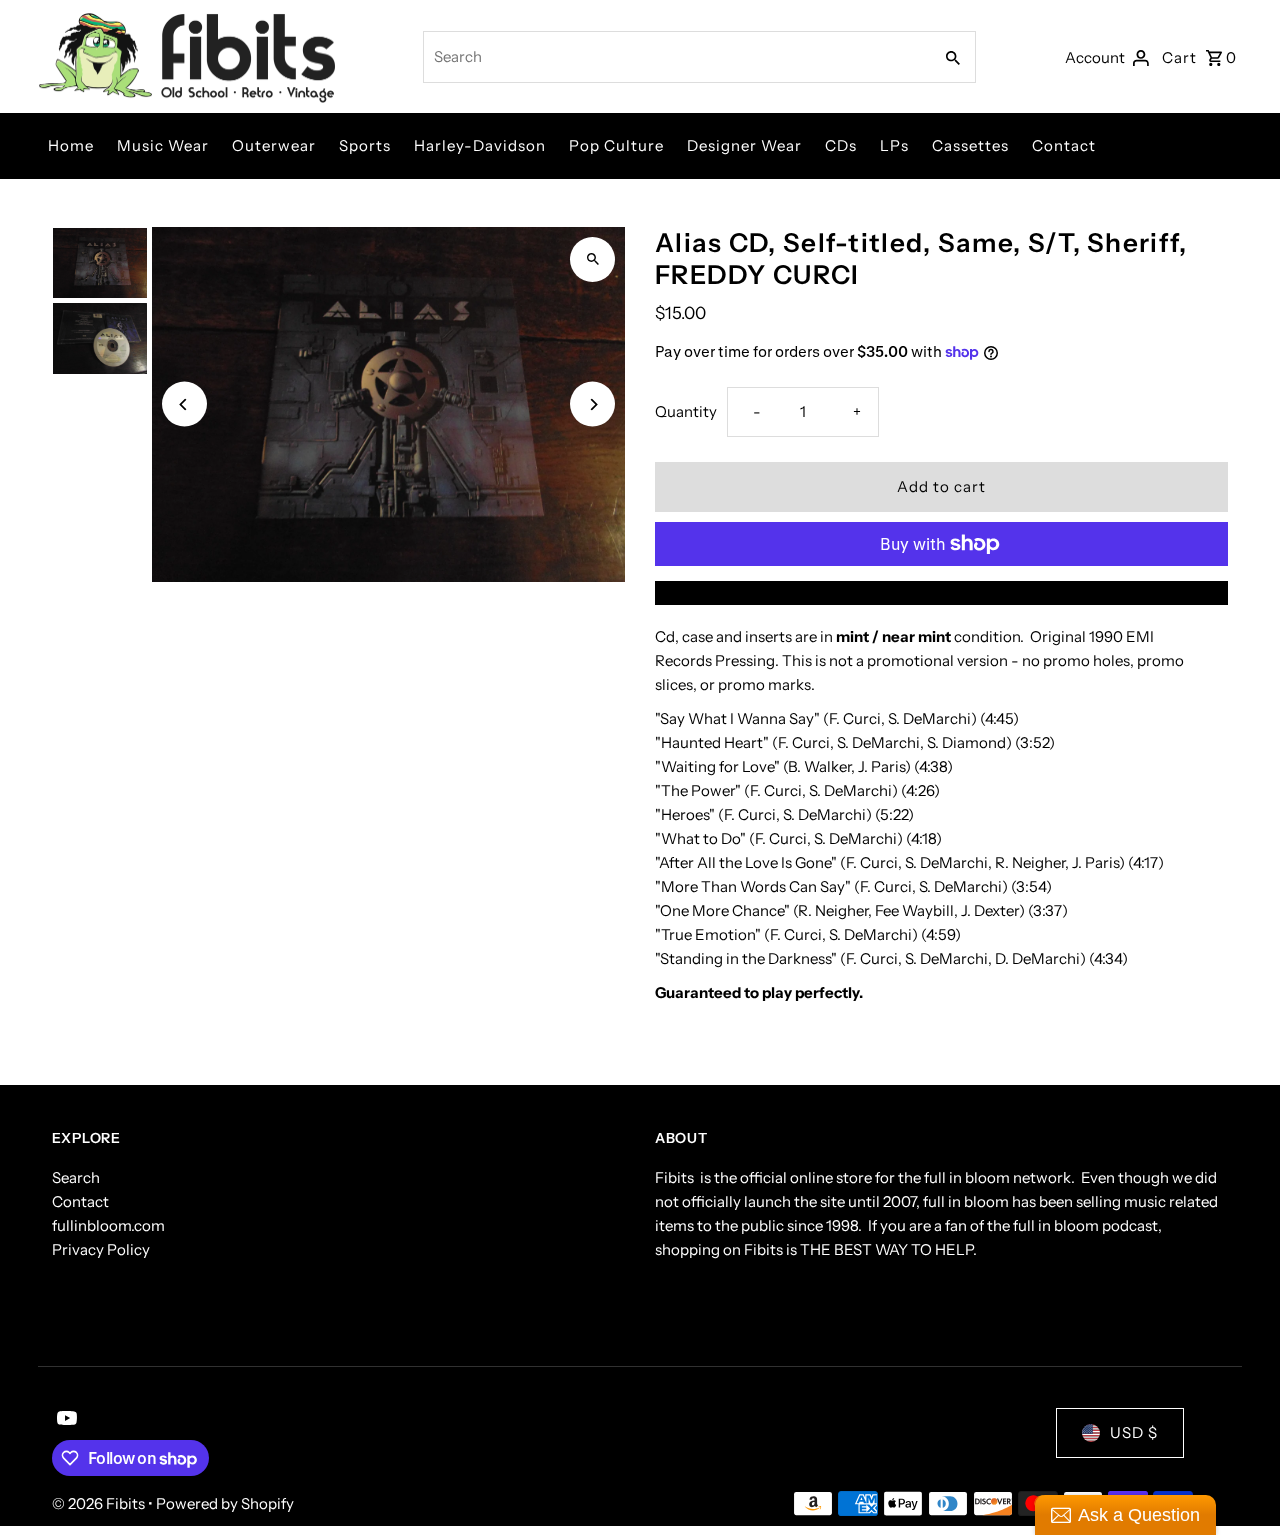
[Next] (592, 404)
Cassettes (970, 145)
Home (71, 145)
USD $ (1134, 1432)
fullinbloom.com (108, 1225)
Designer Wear (744, 145)
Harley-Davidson (480, 145)
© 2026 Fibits (100, 1503)
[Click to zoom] (592, 259)
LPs (894, 145)
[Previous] (184, 404)
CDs (841, 145)
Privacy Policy (101, 1249)
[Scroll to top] (1237, 1482)
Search (76, 1177)
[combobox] (675, 57)
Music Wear (163, 145)
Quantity (686, 411)
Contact (1064, 145)
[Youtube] (64, 1420)
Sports (365, 145)
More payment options (942, 592)
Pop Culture (616, 145)
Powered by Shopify (225, 1503)
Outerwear (274, 145)
